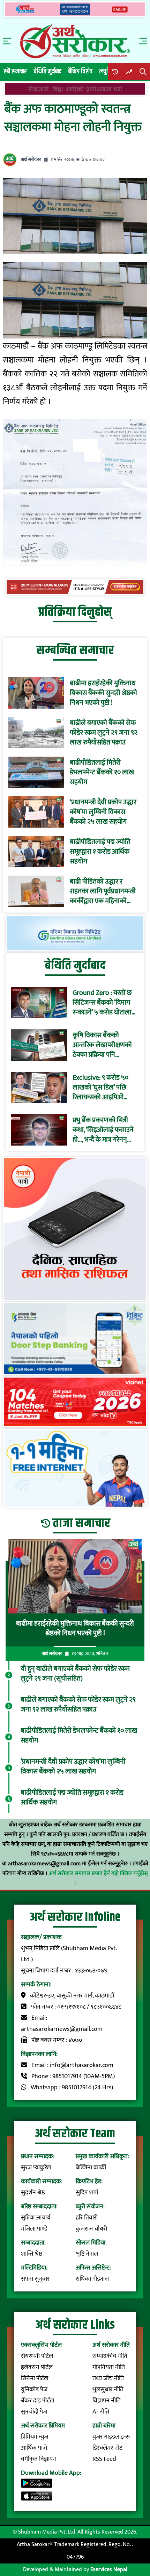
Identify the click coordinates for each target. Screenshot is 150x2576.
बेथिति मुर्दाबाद (48, 71)
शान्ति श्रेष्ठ (32, 2254)
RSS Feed (104, 2459)
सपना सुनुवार (35, 2279)
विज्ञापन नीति (107, 2401)
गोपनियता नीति (109, 2367)
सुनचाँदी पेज (34, 2412)
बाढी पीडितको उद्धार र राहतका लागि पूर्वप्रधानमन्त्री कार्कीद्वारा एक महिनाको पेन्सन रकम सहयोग (103, 891)
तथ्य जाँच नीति (108, 2378)
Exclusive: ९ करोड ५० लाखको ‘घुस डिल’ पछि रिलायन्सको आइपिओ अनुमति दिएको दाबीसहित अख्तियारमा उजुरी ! (103, 1087)
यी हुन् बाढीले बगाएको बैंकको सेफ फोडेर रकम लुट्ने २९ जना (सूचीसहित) (75, 1674)
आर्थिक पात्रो (34, 2448)
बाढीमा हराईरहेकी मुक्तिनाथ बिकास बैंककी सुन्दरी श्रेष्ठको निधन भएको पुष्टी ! (103, 693)
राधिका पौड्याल (92, 2279)
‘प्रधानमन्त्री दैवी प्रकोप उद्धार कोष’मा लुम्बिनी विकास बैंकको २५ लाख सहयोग (103, 812)
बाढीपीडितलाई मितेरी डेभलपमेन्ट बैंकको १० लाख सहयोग (102, 772)
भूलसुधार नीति (108, 2390)
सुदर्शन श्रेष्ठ (33, 2193)
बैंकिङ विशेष (80, 71)
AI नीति (101, 2412)
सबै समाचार (15, 71)
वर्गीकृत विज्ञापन (39, 2459)
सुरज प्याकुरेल (36, 2168)
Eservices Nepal (109, 2570)
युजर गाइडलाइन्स (111, 2437)
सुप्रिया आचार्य (36, 2218)
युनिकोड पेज (34, 2390)
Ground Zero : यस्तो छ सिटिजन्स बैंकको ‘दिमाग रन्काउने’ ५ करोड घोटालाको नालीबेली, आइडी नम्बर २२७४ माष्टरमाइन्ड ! (106, 1003)
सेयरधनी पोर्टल (37, 2356)
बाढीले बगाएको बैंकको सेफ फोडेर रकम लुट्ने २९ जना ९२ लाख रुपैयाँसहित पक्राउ (104, 733)
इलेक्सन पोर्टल (37, 2367)
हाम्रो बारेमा (104, 2426)
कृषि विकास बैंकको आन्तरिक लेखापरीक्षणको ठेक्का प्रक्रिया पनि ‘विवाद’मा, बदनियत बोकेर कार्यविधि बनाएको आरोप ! (104, 1045)
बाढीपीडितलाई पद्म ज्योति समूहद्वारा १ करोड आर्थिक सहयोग (100, 852)
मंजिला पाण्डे (34, 2229)
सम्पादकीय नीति (110, 2356)
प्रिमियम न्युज (35, 2437)
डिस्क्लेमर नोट (107, 2448)
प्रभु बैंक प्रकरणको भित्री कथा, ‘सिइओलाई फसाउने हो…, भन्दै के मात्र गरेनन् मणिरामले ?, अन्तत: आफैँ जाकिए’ (103, 1130)
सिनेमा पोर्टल (35, 2378)
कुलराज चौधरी (91, 2229)
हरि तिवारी (87, 2218)
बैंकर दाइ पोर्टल (37, 2401)
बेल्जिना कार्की (91, 2168)
